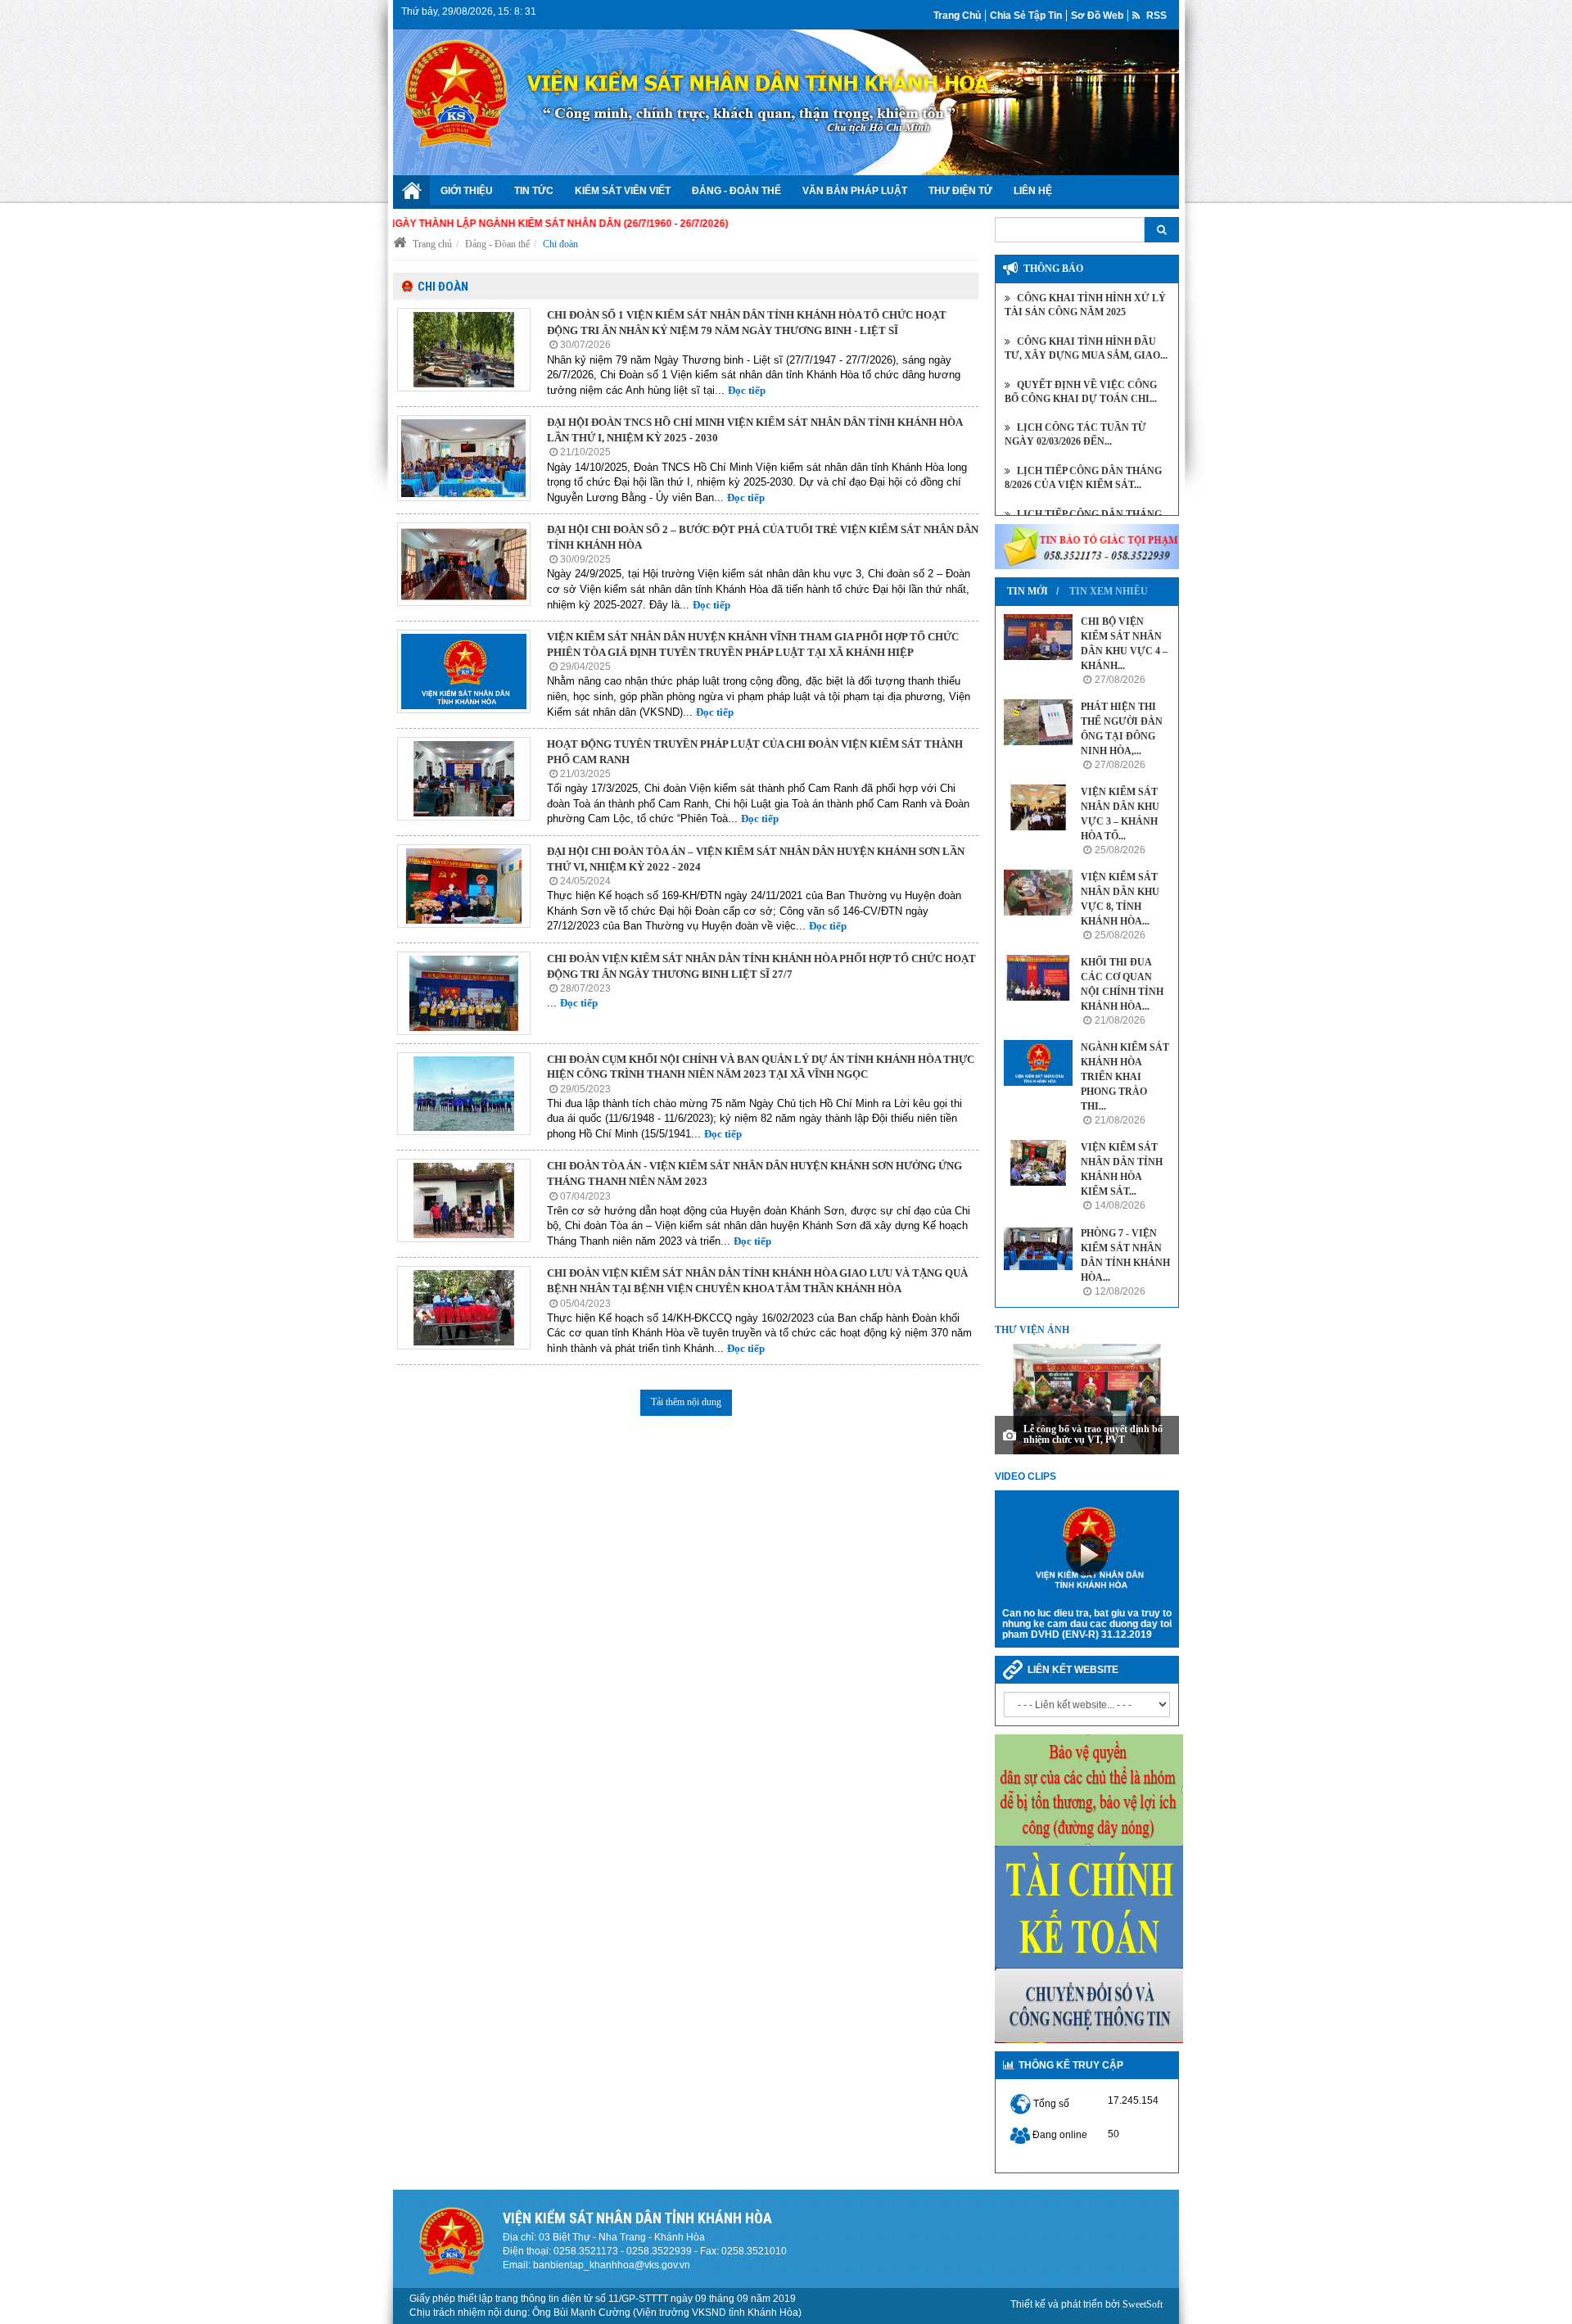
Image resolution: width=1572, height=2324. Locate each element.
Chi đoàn (560, 244)
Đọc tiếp (747, 390)
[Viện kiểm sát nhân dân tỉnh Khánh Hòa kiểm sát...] (1038, 1163)
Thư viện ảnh (1032, 1330)
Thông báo (1053, 269)
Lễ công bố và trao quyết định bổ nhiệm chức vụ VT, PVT (1093, 1434)
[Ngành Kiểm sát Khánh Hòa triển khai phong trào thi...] (1038, 1063)
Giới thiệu (467, 191)
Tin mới (1028, 591)
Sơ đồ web (1097, 16)
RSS (1155, 16)
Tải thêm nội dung (686, 1402)
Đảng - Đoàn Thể (736, 191)
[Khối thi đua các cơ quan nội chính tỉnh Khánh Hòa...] (1038, 978)
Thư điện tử (960, 191)
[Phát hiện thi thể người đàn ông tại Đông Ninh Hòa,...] (1038, 722)
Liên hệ (1033, 191)
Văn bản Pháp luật (855, 191)
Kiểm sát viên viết (623, 191)
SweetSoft (1143, 2304)
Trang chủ (957, 16)
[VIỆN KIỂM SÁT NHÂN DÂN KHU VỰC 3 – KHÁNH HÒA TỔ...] (1038, 807)
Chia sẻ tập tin (1026, 16)
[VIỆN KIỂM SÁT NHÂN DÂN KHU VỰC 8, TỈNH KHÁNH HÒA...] (1038, 893)
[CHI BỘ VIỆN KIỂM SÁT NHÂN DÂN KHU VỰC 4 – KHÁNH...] (1038, 637)
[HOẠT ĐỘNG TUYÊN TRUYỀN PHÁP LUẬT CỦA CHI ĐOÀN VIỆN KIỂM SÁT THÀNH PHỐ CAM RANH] (464, 779)
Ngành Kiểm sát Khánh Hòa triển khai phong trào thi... (1125, 1077)
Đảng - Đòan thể (497, 244)
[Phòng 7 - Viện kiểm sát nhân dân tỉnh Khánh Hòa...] (1038, 1249)
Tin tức (534, 191)
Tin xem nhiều (1109, 591)
